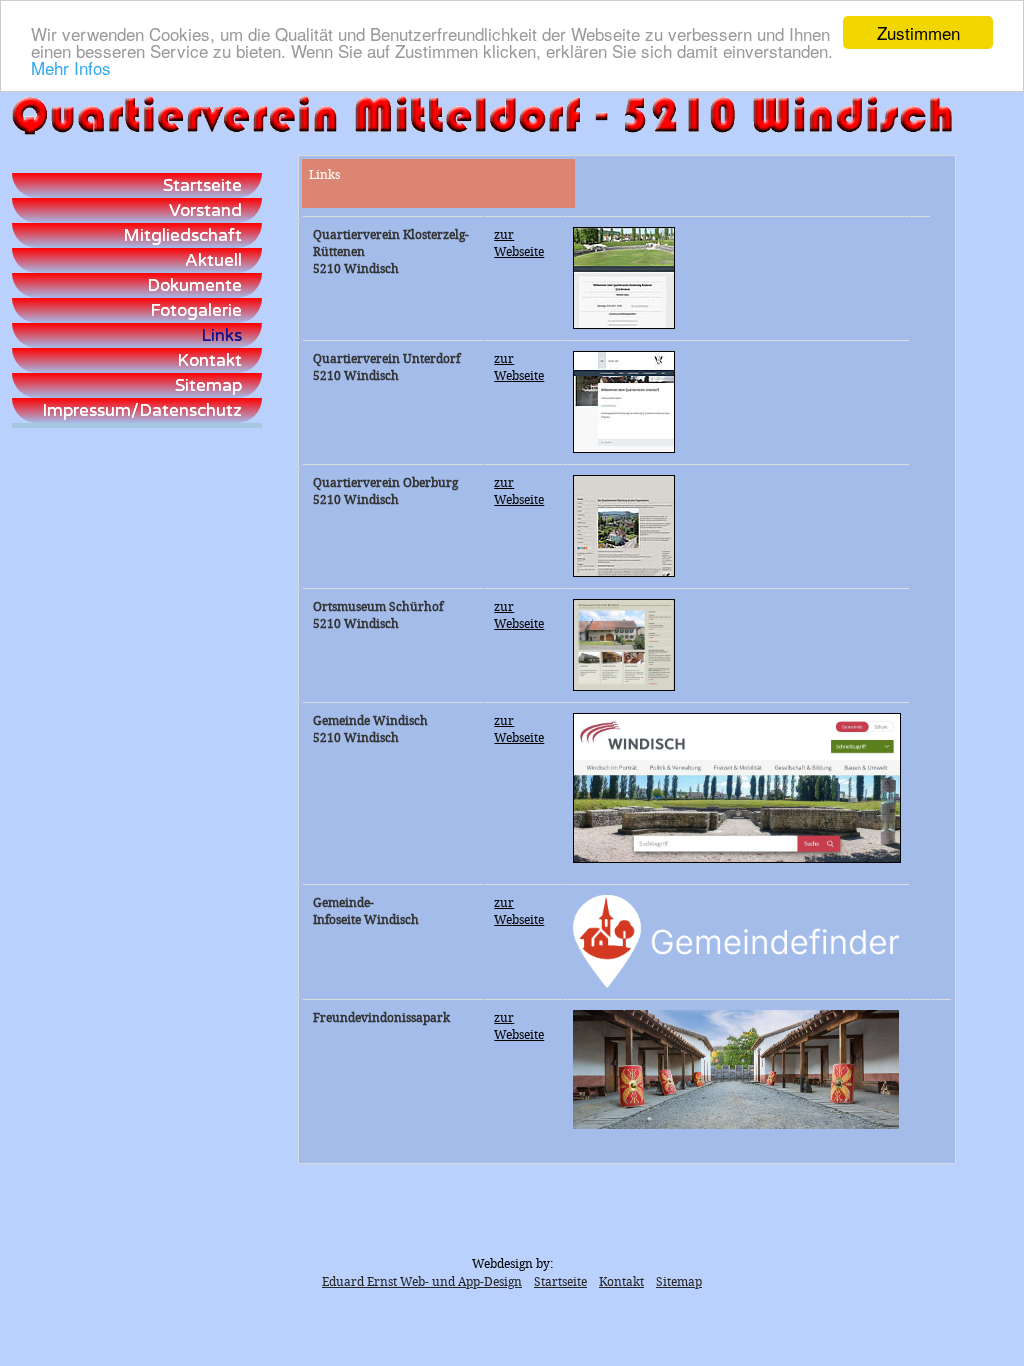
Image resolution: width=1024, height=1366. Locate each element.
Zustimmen (918, 32)
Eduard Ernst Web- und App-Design (422, 1282)
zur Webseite (519, 243)
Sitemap (679, 1282)
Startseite (560, 1282)
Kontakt (621, 1282)
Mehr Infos (71, 67)
